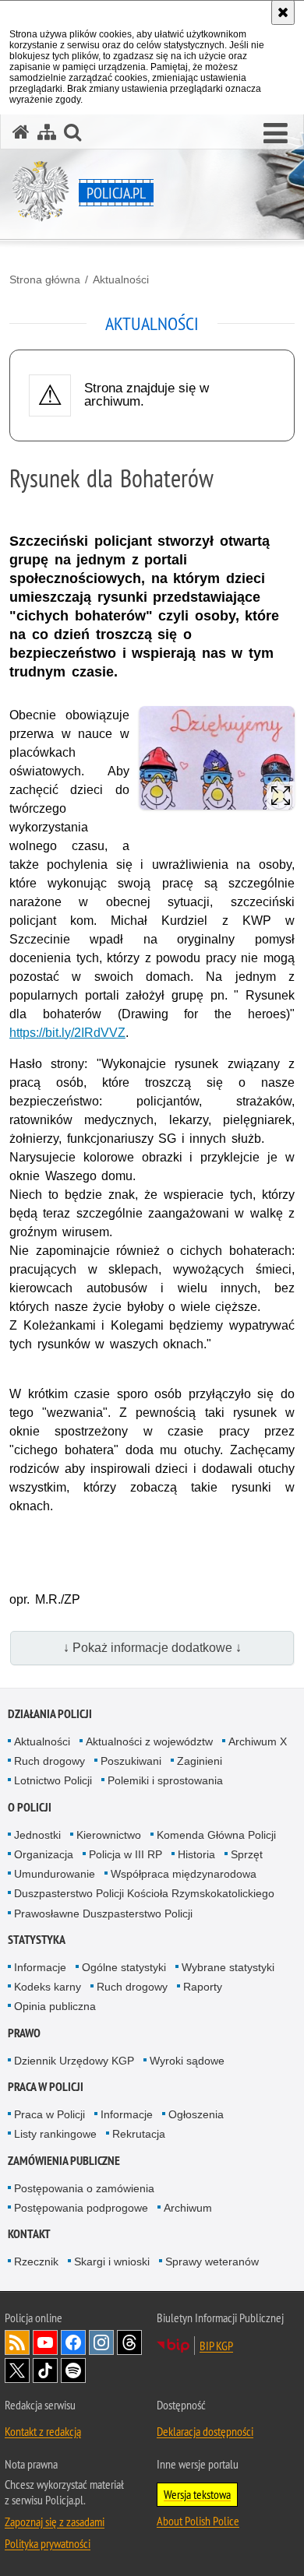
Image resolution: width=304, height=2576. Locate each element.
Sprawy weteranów (212, 2261)
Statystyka (37, 1940)
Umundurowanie (55, 1874)
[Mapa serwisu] (47, 132)
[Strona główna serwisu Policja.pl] (21, 132)
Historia (196, 1854)
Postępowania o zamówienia (84, 2188)
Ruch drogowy (49, 1761)
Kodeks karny (48, 1987)
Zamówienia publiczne (64, 2161)
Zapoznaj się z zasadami (55, 2522)
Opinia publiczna (55, 2006)
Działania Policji (50, 1714)
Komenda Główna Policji (216, 1835)
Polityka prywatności (48, 2543)
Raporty (203, 1987)
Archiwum (188, 2208)
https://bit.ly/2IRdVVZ (67, 1033)
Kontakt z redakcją (43, 2431)
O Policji (30, 1807)
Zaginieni (200, 1761)
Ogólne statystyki (124, 1967)
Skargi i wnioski (112, 2261)
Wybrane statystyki (228, 1967)
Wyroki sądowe (187, 2061)
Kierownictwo (109, 1835)
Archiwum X (258, 1741)
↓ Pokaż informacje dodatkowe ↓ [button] (152, 1648)
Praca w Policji (46, 2087)
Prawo (24, 2033)
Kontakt (29, 2234)
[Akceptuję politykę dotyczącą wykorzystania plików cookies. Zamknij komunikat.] (283, 12)
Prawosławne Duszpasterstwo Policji (103, 1914)
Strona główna (45, 279)
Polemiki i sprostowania (165, 1780)
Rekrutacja (139, 2134)
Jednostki (37, 1835)
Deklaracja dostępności (205, 2431)
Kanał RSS (17, 2342)
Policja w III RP (125, 1854)
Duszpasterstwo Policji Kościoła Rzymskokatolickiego (144, 1893)
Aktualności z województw (149, 1741)
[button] (276, 134)
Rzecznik (36, 2261)
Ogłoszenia (196, 2114)
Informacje (40, 1967)
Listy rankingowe (55, 2134)
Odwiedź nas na (45, 2342)
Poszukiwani (131, 1761)
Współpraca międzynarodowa (184, 1874)
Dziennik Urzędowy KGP (74, 2061)
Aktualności (121, 279)
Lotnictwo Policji (53, 1780)
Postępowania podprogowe (81, 2208)
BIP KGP (216, 2346)
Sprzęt (247, 1854)
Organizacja (44, 1854)
